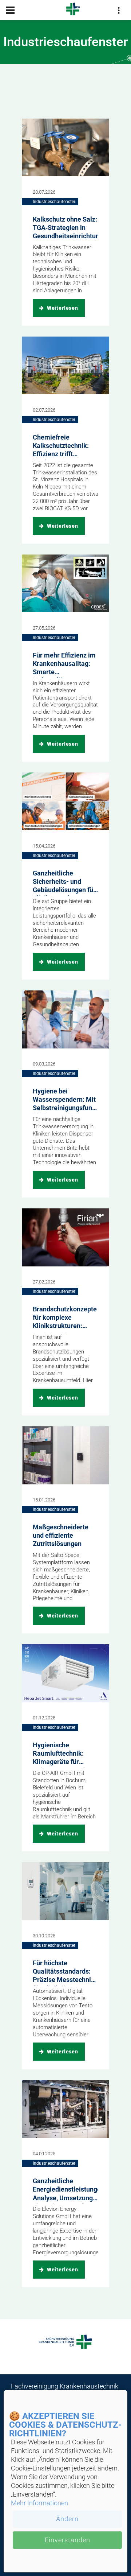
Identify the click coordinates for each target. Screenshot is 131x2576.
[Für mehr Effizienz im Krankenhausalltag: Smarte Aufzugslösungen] (65, 584)
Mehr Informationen (39, 2503)
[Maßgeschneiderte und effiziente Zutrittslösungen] (65, 1455)
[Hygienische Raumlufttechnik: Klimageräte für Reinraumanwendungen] (65, 1673)
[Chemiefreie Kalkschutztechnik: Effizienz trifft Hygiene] (65, 366)
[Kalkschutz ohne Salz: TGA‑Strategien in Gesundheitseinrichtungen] (65, 148)
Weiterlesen (62, 308)
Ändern (67, 2519)
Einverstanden (68, 2540)
